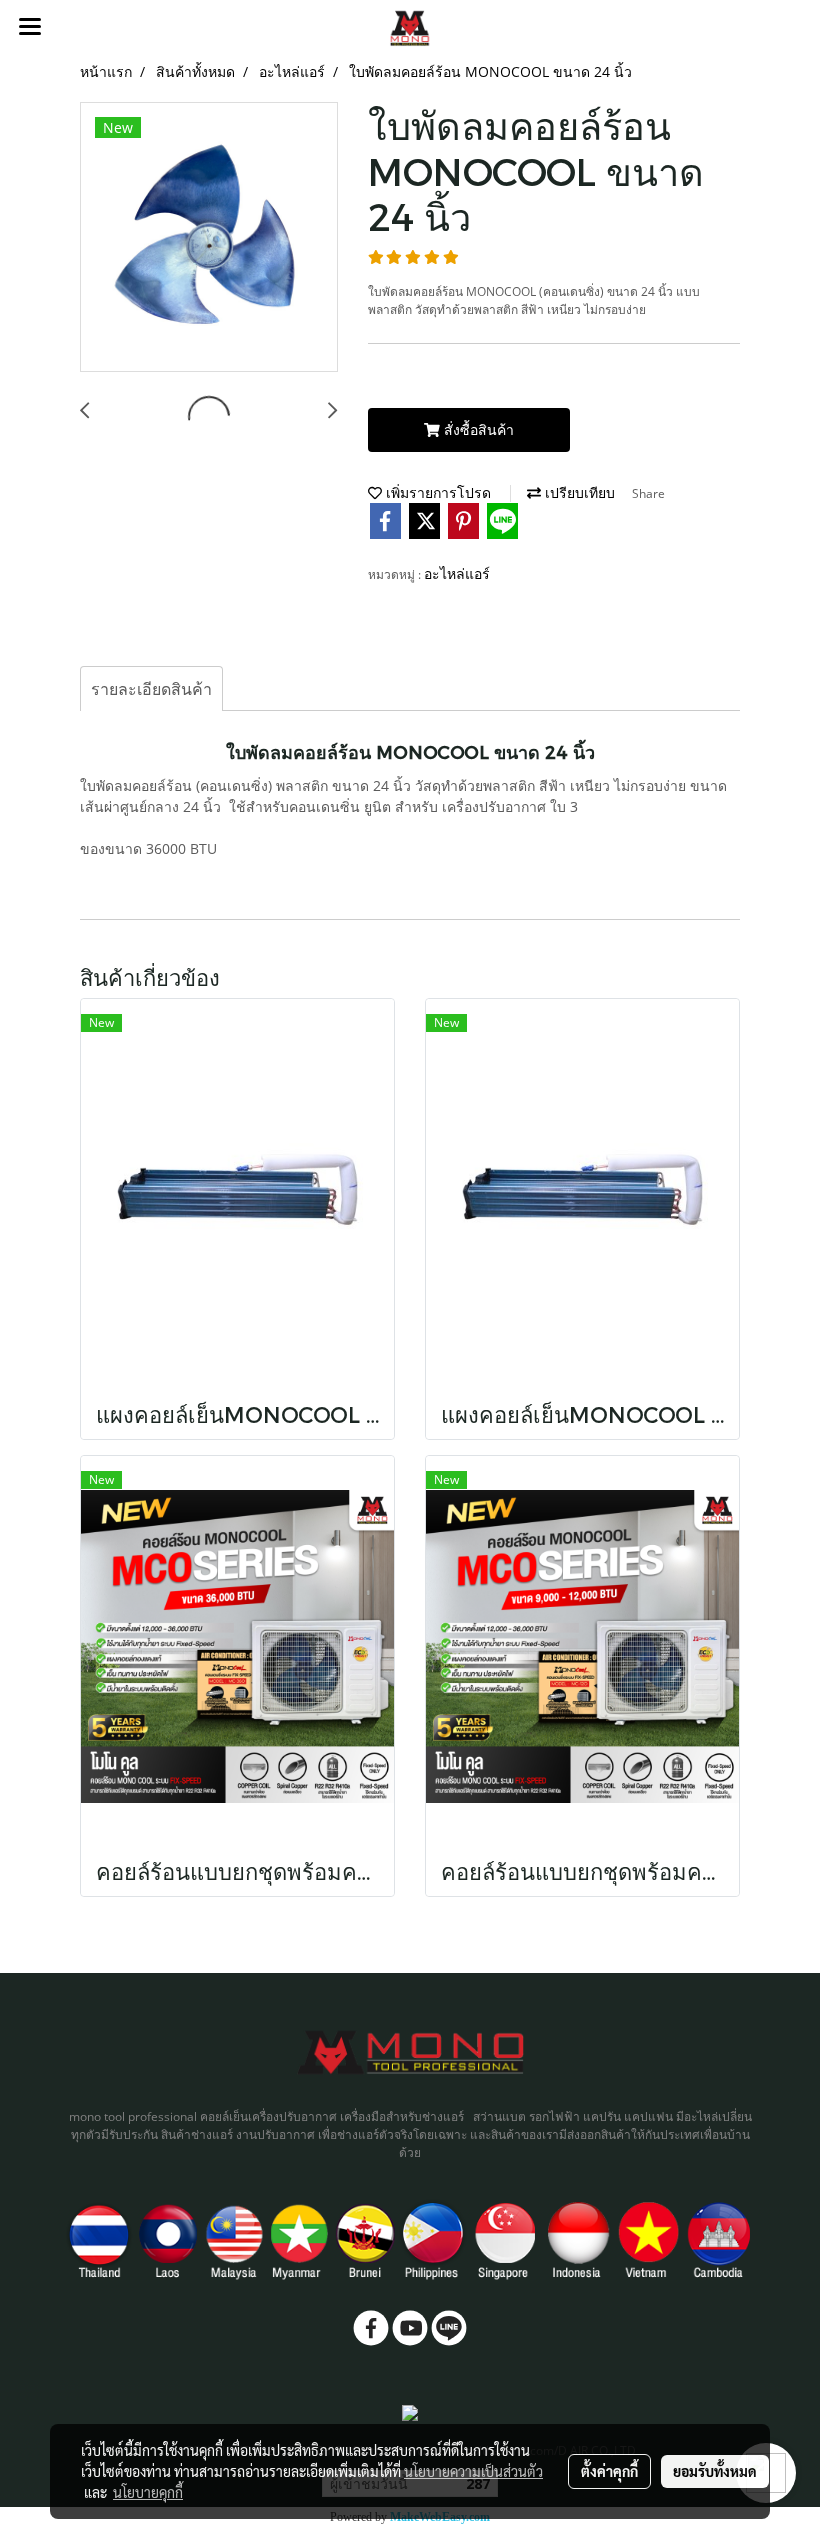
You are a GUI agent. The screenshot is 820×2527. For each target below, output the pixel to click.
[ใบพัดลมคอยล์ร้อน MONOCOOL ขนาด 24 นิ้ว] (209, 238)
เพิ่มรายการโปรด (436, 492)
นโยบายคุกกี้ (148, 2492)
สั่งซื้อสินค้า (477, 429)
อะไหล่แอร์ (457, 573)
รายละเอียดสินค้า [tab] (151, 689)
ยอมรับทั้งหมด (715, 2471)
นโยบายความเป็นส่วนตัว (473, 2471)
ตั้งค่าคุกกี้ (609, 2471)
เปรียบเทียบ (578, 492)
